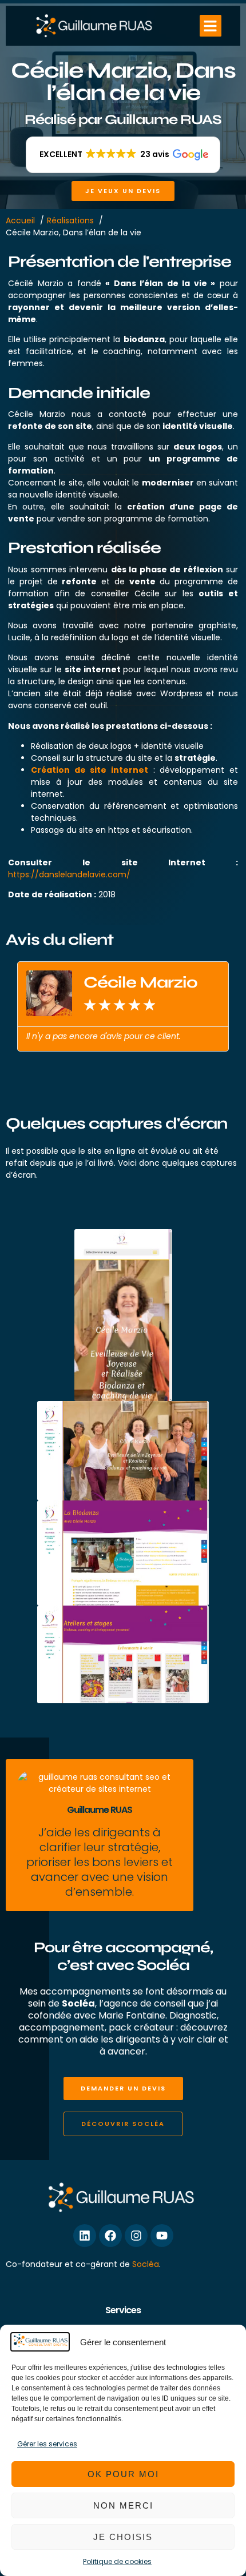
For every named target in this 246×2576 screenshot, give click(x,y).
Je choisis (123, 2537)
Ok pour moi (123, 2474)
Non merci (123, 2505)
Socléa (146, 2264)
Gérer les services (47, 2444)
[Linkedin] (85, 2236)
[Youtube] (162, 2236)
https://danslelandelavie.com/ (69, 874)
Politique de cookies (117, 2561)
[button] (211, 26)
